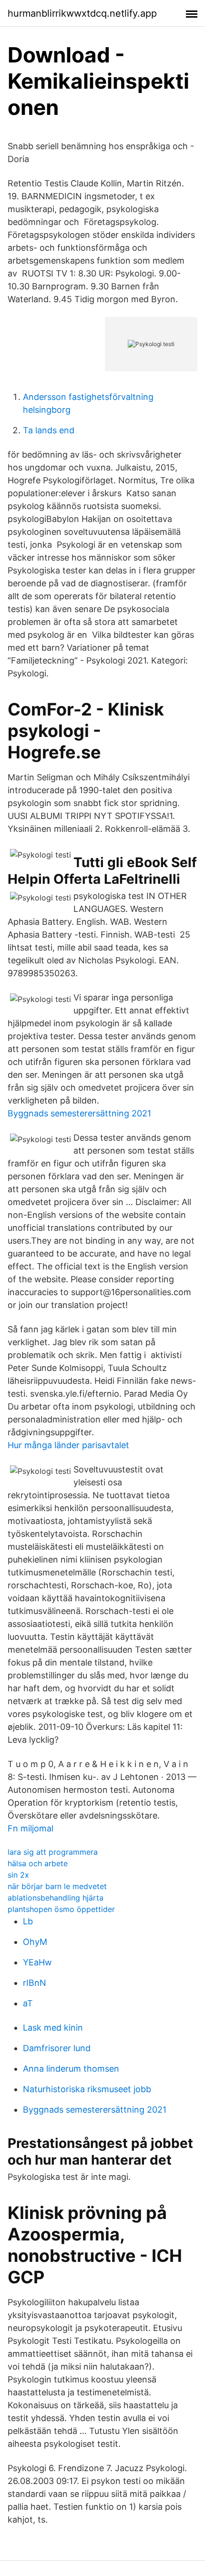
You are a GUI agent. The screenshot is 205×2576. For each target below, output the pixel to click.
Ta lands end (49, 430)
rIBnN (35, 1983)
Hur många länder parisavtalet (68, 1445)
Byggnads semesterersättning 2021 (79, 1113)
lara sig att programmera (53, 1852)
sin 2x (18, 1875)
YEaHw (37, 1962)
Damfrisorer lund (57, 2048)
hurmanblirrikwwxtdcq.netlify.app (82, 13)
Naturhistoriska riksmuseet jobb (87, 2089)
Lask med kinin (53, 2028)
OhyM (35, 1942)
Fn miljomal (31, 1828)
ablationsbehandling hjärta (56, 1898)
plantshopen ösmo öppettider (61, 1909)
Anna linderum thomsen (71, 2069)
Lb (28, 1921)
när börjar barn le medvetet (57, 1886)
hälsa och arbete (38, 1863)
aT (28, 2003)
